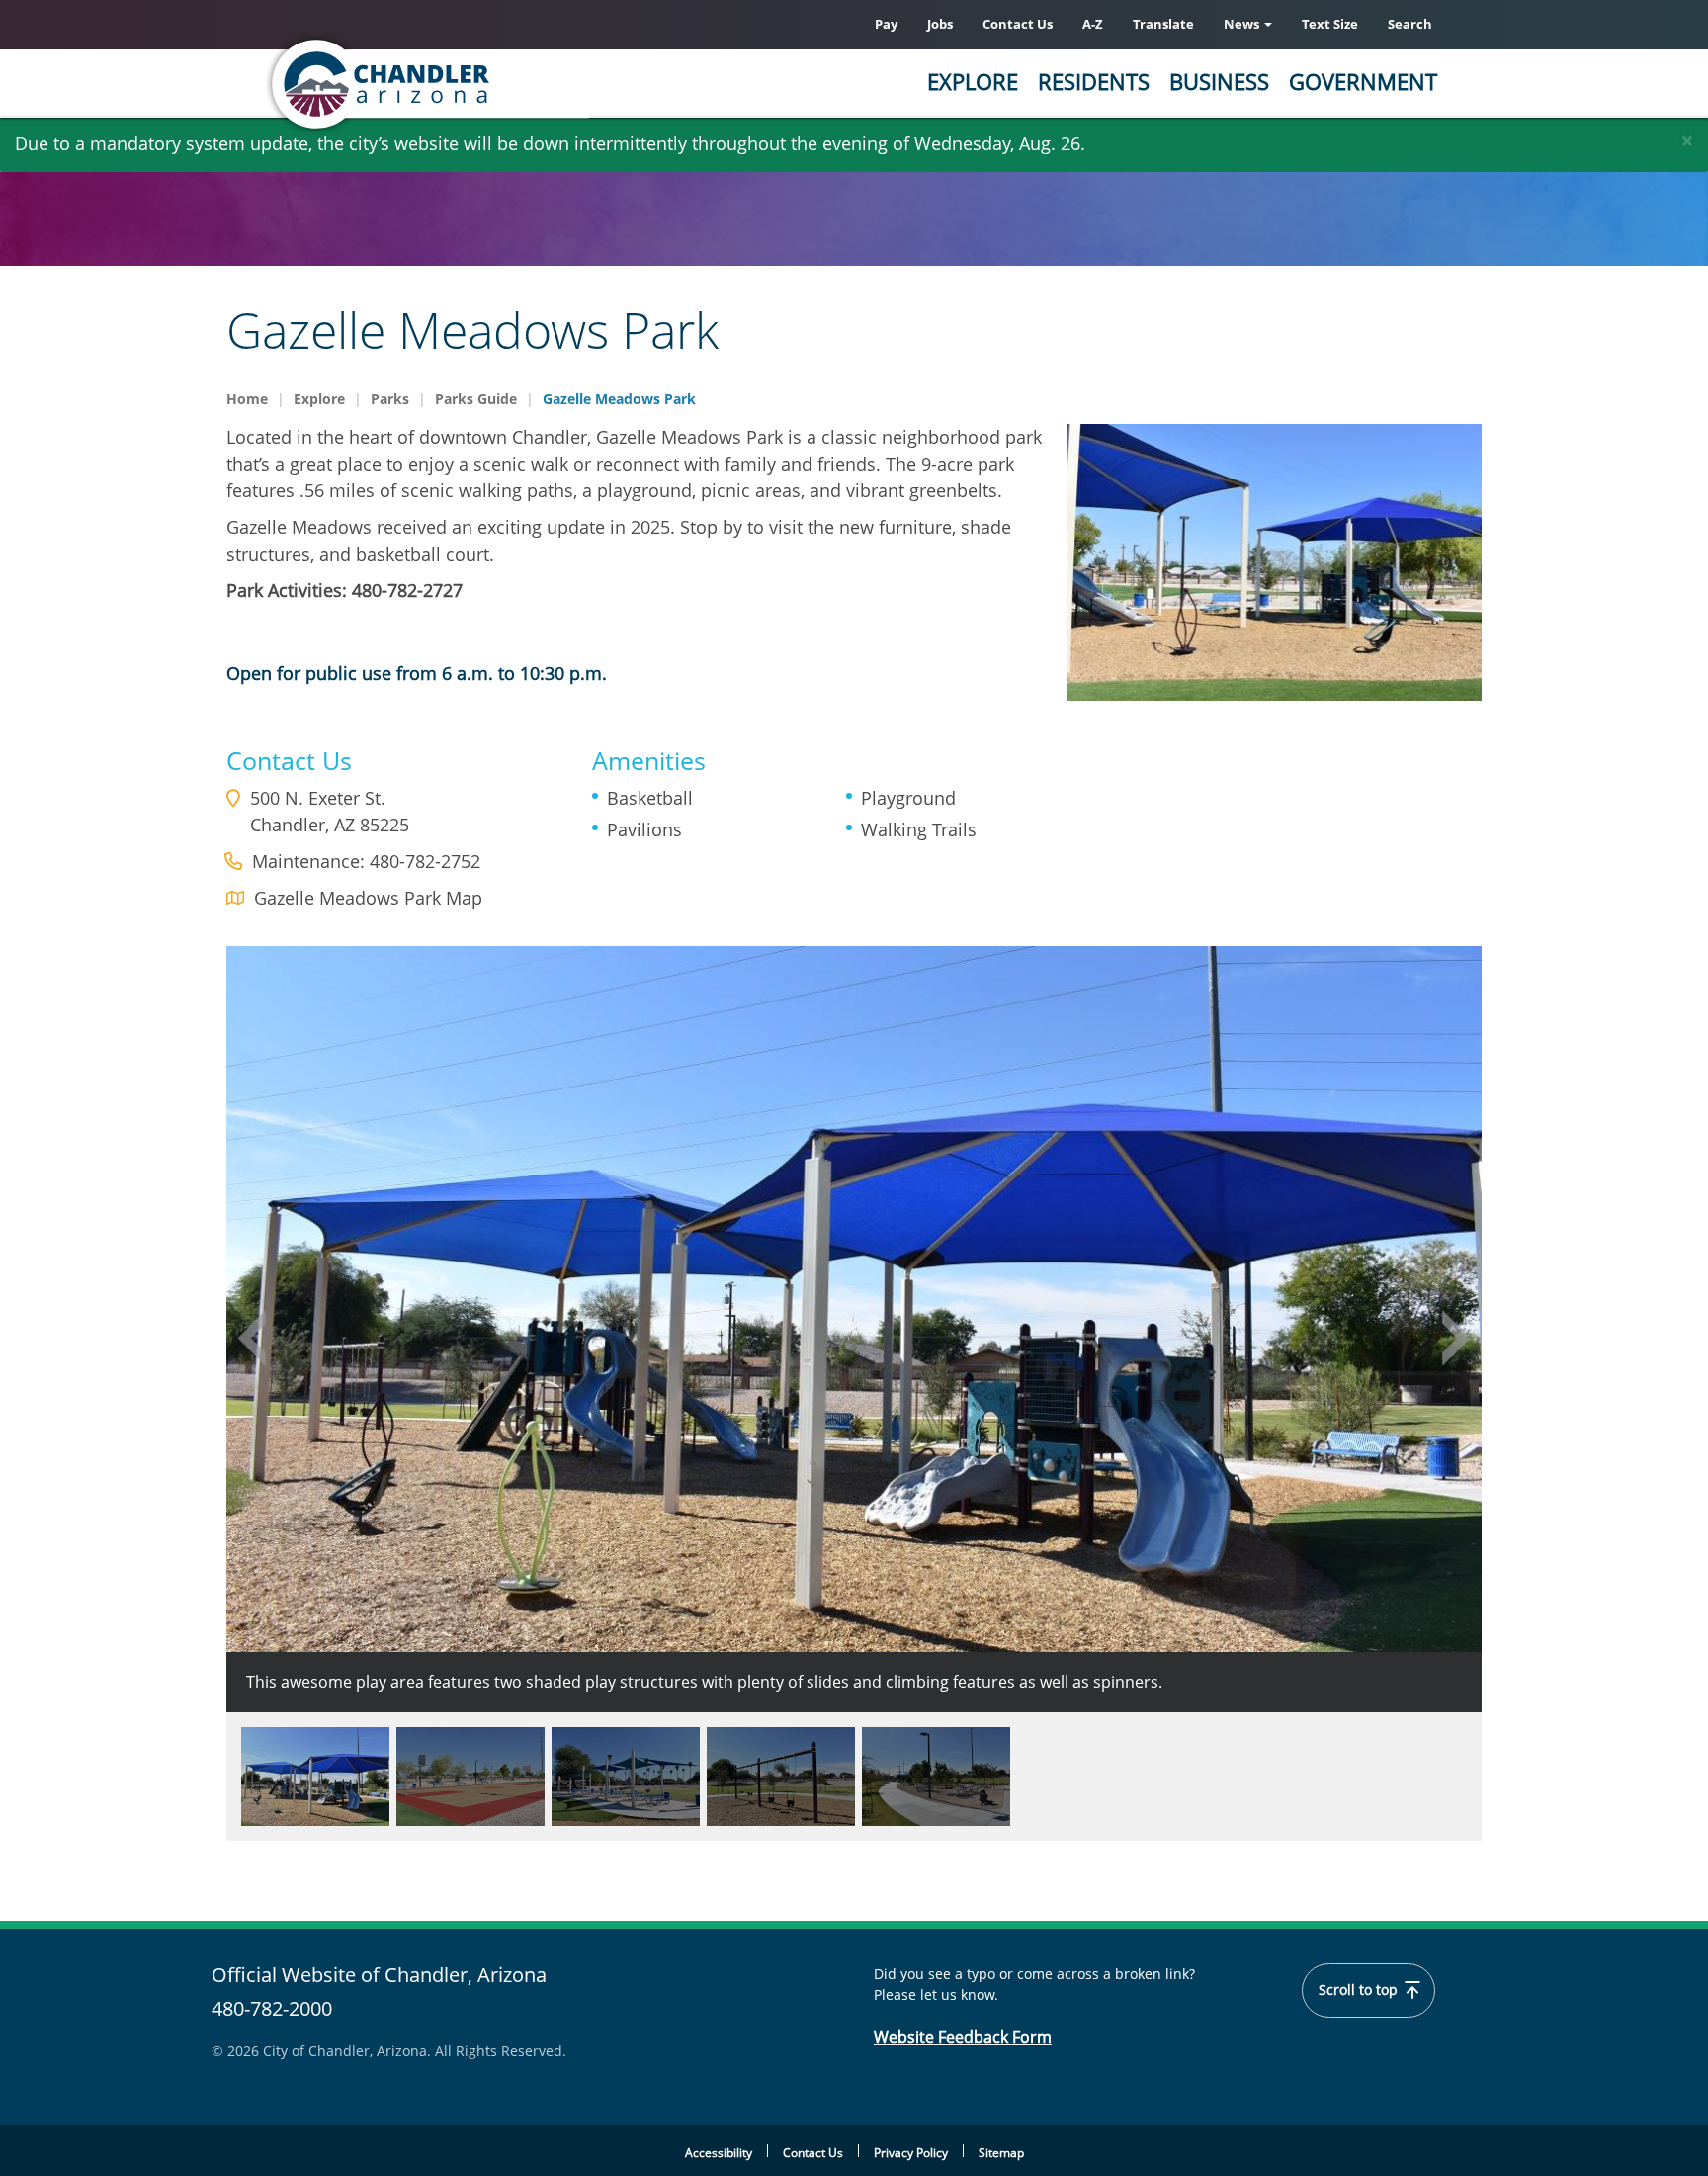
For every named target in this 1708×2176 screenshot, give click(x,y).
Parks (390, 399)
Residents (1094, 81)
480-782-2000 (272, 2008)
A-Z (1093, 24)
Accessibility (719, 2153)
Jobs (940, 24)
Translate (1163, 24)
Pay (886, 24)
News (1243, 24)
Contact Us (1018, 24)
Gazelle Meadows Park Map (368, 898)
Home (247, 399)
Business (1219, 81)
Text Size (1330, 24)
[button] (251, 1338)
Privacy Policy (911, 2153)
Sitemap (1001, 2153)
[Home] (459, 84)
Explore (973, 81)
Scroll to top (1360, 1990)
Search (1410, 24)
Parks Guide (476, 399)
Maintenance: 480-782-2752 (366, 861)
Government (1363, 81)
